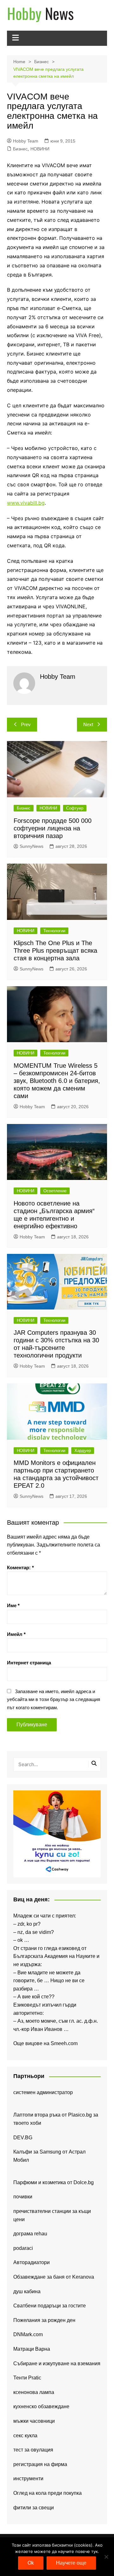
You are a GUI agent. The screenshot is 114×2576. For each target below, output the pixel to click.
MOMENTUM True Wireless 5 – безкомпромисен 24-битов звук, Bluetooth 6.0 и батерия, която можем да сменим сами (57, 1081)
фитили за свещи (34, 2508)
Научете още (71, 2563)
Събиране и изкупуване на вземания (57, 2363)
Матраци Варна (32, 2349)
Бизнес (20, 149)
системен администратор (43, 2092)
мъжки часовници (34, 2421)
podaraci (23, 2248)
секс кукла (25, 2436)
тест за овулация (33, 2450)
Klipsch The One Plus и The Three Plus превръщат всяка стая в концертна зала (55, 951)
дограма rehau (30, 2234)
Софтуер (75, 808)
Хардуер (83, 1451)
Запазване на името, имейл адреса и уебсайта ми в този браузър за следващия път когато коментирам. (54, 1699)
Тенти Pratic (27, 2378)
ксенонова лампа (34, 2392)
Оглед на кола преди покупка (47, 2493)
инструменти (28, 2479)
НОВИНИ (40, 149)
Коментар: (20, 1567)
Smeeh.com (64, 2043)
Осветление (55, 1191)
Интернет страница (29, 1663)
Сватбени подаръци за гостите (50, 2306)
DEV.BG (23, 2138)
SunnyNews (32, 846)
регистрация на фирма (40, 2464)
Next (88, 724)
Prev (26, 724)
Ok (31, 2563)
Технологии (54, 931)
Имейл (16, 1634)
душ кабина (27, 2291)
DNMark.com (28, 2334)
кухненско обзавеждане (41, 2406)
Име (13, 1605)
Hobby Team (26, 141)
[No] (106, 2557)
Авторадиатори (32, 2262)
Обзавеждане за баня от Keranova (54, 2277)
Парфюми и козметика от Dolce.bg (54, 2182)
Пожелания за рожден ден (44, 2320)
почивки (23, 2197)
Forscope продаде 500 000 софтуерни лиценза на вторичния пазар (53, 828)
